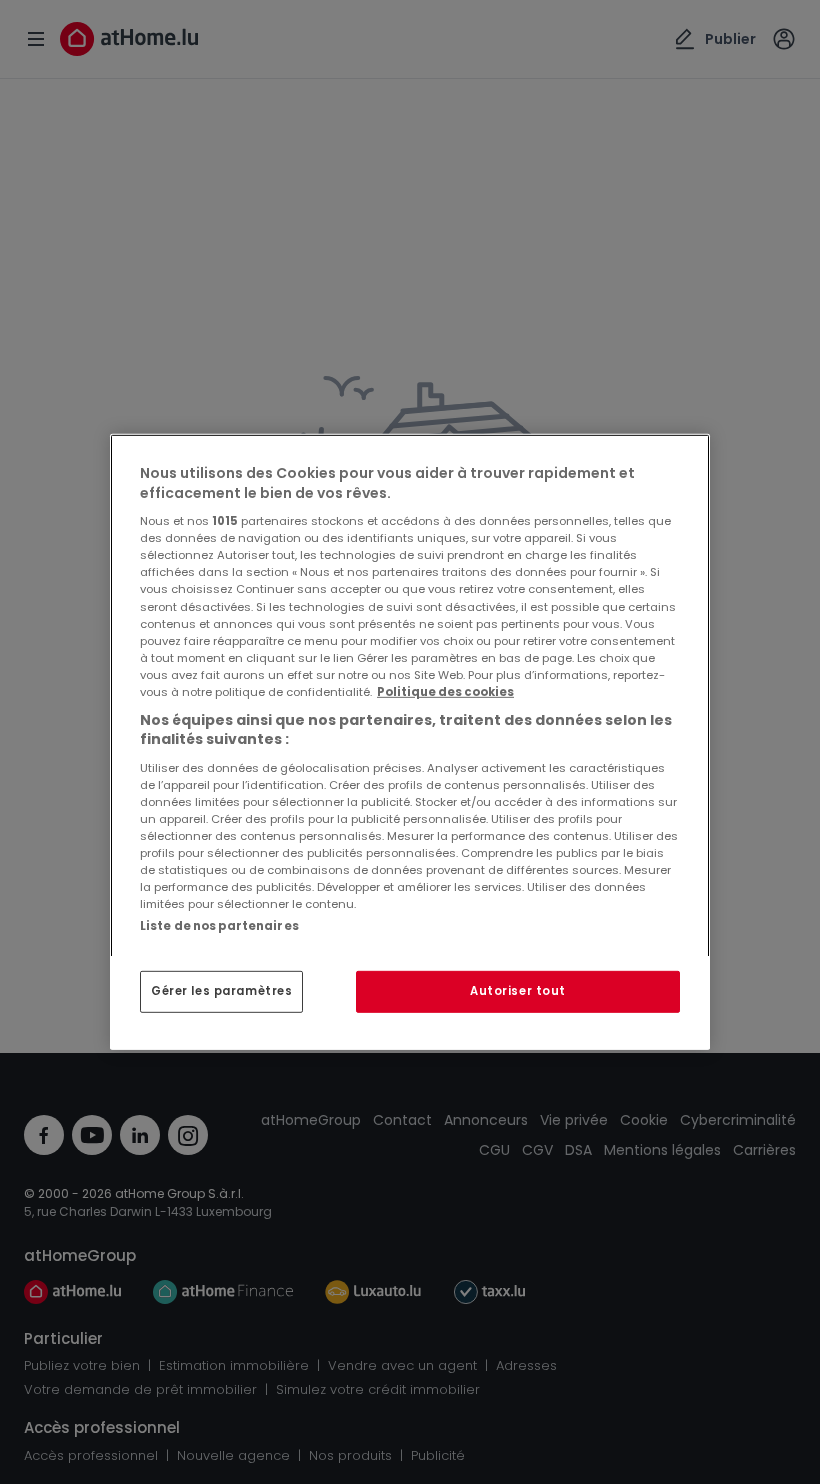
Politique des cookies (445, 692)
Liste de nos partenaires (219, 926)
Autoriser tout (518, 991)
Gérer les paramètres (221, 991)
